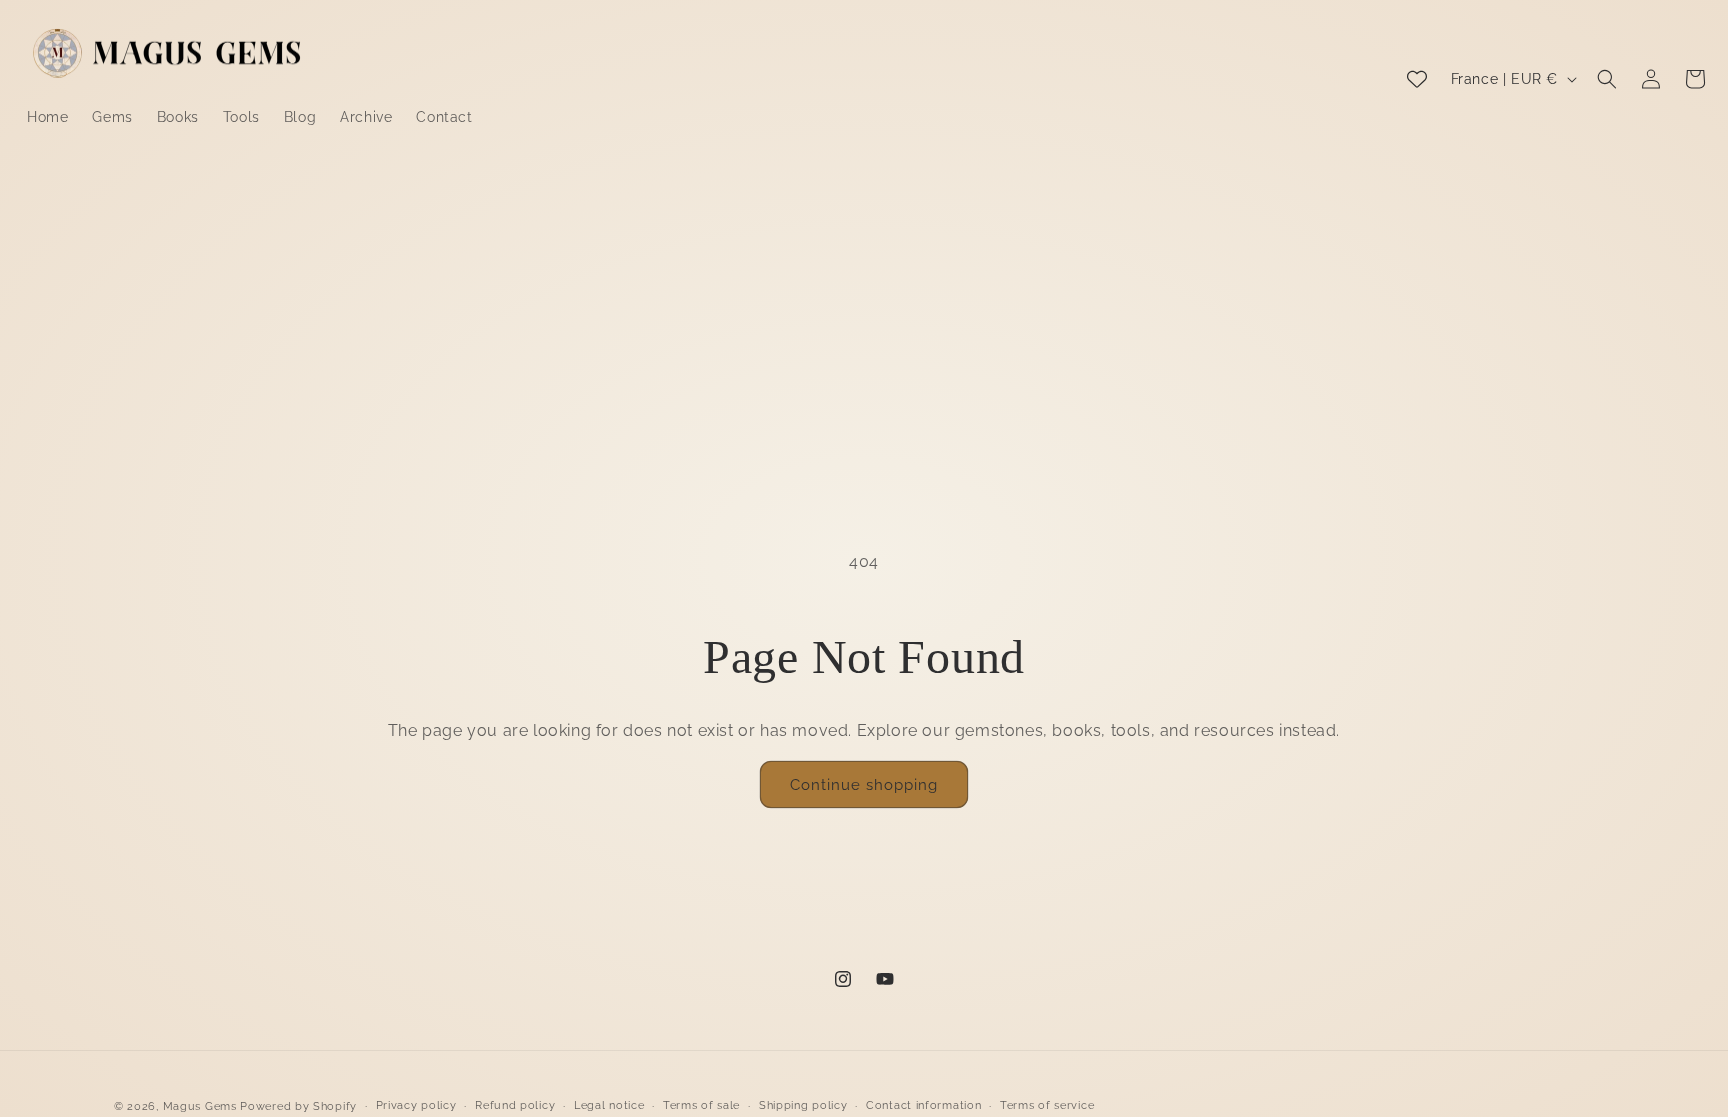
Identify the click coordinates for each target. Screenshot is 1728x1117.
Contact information (923, 1105)
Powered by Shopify (298, 1106)
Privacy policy (416, 1105)
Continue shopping (864, 785)
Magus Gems (200, 1106)
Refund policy (515, 1105)
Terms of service (1047, 1105)
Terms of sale (701, 1105)
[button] (1607, 79)
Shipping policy (803, 1105)
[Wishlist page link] (1417, 79)
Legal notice (609, 1105)
